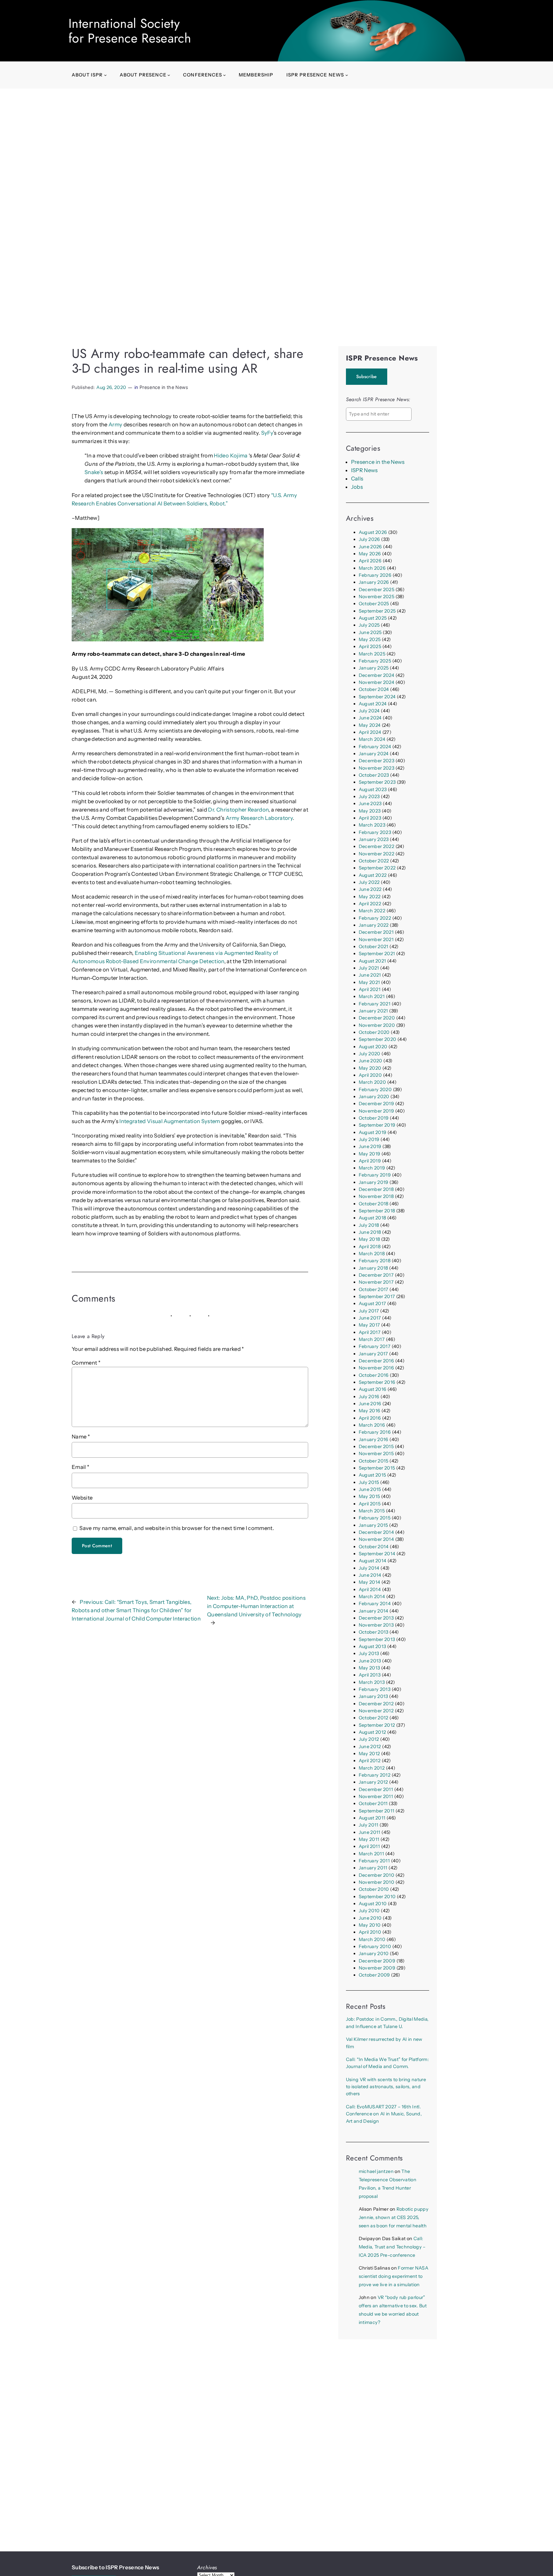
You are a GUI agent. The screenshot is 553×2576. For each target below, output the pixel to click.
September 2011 (377, 1811)
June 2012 (370, 1747)
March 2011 (371, 1854)
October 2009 (374, 1975)
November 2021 (376, 939)
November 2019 (376, 1111)
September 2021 (377, 954)
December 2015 (376, 1447)
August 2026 (373, 532)
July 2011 (369, 1825)
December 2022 (377, 846)
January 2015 (373, 1525)
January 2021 (373, 1011)
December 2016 (376, 1361)
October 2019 (374, 1118)
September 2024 (377, 697)
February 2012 (375, 1775)
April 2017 (370, 1332)
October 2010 (374, 1889)
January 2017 (373, 1354)
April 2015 (370, 1504)
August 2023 (373, 789)
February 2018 (375, 1261)
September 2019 (377, 1125)
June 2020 (371, 1061)
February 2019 (375, 1175)
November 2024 (377, 682)
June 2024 (370, 718)
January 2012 (373, 1782)
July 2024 (369, 711)
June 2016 (370, 1404)
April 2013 (370, 1675)
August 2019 (373, 1132)
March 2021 (372, 996)
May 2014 (370, 1582)
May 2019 (370, 1154)
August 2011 (372, 1818)
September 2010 (377, 1897)
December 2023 (377, 761)
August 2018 (373, 1218)
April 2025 (370, 646)
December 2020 (377, 1018)
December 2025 (377, 590)
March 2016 (372, 1425)
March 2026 (372, 568)
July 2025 (369, 625)
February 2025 (375, 661)
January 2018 (373, 1268)
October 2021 (374, 947)
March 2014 (372, 1597)
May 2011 (369, 1839)
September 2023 (377, 782)
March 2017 (372, 1339)
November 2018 (376, 1196)
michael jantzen (376, 2171)
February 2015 (375, 1518)
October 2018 (374, 1204)
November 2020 (377, 1025)
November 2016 (376, 1368)
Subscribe (367, 376)
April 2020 (370, 1075)
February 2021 (375, 1004)
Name (81, 1437)
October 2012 (374, 1718)
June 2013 (370, 1661)
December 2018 (376, 1189)
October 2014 (374, 1547)
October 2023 (374, 775)
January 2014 (374, 1611)
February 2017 (375, 1346)
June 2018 (370, 1232)
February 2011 (374, 1861)
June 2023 (370, 804)
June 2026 (370, 547)
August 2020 (373, 1047)
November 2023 (377, 768)
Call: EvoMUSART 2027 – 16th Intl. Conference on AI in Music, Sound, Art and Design (384, 2114)
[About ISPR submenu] (105, 75)
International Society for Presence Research (130, 31)
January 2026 (374, 582)
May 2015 (369, 1496)
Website (82, 1498)
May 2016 (370, 1411)
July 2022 (369, 882)
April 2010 (370, 1932)
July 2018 (369, 1225)
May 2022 (370, 897)
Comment (86, 1363)
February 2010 (375, 1946)
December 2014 (376, 1532)
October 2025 (374, 604)
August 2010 (373, 1904)
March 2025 (372, 654)
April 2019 (370, 1161)
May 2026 (370, 554)
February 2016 (375, 1432)
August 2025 (373, 618)
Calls (357, 479)
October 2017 (374, 1289)
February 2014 (375, 1604)
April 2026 (370, 561)
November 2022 (377, 854)
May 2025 (370, 639)
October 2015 (374, 1461)
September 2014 (377, 1554)
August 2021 (373, 961)
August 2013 (373, 1646)
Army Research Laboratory (259, 818)
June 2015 (370, 1489)
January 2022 (374, 925)
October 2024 (374, 689)
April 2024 (370, 732)
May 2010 (370, 1925)
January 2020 (374, 1097)
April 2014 (370, 1589)
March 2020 (372, 1082)
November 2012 (376, 1711)
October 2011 (373, 1803)
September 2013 (377, 1639)
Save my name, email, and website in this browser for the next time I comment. (177, 1528)
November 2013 (376, 1625)
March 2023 (372, 825)
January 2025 (374, 668)
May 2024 (370, 725)
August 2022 (373, 875)
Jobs (357, 487)
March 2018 (372, 1254)
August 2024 (373, 704)
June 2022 (370, 889)
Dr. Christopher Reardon (238, 810)
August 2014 (373, 1561)
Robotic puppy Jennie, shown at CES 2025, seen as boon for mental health (394, 2217)
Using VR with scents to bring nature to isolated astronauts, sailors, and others (386, 2087)
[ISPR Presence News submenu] (347, 75)
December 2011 (376, 1789)
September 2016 (377, 1382)
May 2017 (369, 1325)
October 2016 (374, 1375)
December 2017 (376, 1275)
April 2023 (370, 818)
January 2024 (374, 754)
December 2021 (376, 932)
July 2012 (369, 1739)
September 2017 (377, 1296)
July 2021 (369, 968)
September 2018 (377, 1211)
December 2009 (377, 1961)
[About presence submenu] (169, 75)
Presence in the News (164, 387)
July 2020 (370, 1054)
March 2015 (372, 1511)
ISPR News (365, 470)
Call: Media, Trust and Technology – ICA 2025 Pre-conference (392, 2247)
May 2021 (369, 982)
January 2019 (374, 1182)
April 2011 (369, 1846)
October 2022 (374, 861)
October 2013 (374, 1632)
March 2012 (372, 1768)
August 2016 (373, 1389)
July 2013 (369, 1653)
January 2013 (373, 1696)
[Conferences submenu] (224, 75)
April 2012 (370, 1761)
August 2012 (373, 1732)
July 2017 (369, 1311)
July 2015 (369, 1482)
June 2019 (370, 1146)
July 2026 (369, 539)
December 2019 (376, 1104)
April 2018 (370, 1247)
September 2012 (377, 1725)
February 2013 (375, 1689)
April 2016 (370, 1418)
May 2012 (369, 1754)
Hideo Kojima (231, 456)
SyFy (267, 433)
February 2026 (375, 575)
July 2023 (369, 797)
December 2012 (376, 1704)
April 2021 (370, 989)
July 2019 (369, 1139)
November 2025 (377, 597)
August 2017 (373, 1304)
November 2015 (376, 1454)
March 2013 (372, 1682)
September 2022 (377, 868)
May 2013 (369, 1668)
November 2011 (376, 1796)
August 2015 (373, 1475)
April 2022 (370, 904)
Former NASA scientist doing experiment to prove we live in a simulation (393, 2276)
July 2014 (369, 1568)
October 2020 (374, 1032)
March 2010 (372, 1939)
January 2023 (374, 839)
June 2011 (370, 1832)
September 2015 (377, 1468)
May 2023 (370, 811)
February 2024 (375, 747)
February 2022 (375, 918)
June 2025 (370, 632)
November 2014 (376, 1539)
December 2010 (377, 1875)
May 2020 (370, 1068)
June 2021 (370, 975)
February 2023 (375, 832)
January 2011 (373, 1868)
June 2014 (370, 1575)
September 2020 (378, 1039)
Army (115, 424)
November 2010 (377, 1882)
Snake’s (94, 472)
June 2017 (370, 1318)
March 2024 (372, 739)
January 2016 (374, 1439)
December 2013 (376, 1618)
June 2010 (370, 1918)
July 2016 (369, 1397)
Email (80, 1467)
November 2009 (377, 1968)
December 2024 (377, 675)
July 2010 (369, 1911)
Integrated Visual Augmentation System (170, 1121)
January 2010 (374, 1954)
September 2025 (377, 611)
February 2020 (375, 1090)
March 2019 (372, 1168)
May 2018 (369, 1239)
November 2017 (376, 1282)
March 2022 (372, 911)
